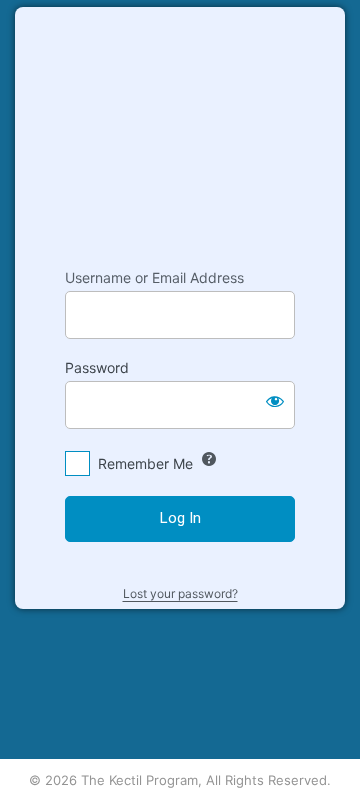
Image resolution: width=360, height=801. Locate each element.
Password (97, 367)
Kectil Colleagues (180, 128)
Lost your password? (180, 593)
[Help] (209, 459)
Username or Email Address (154, 277)
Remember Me (145, 463)
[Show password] (275, 401)
